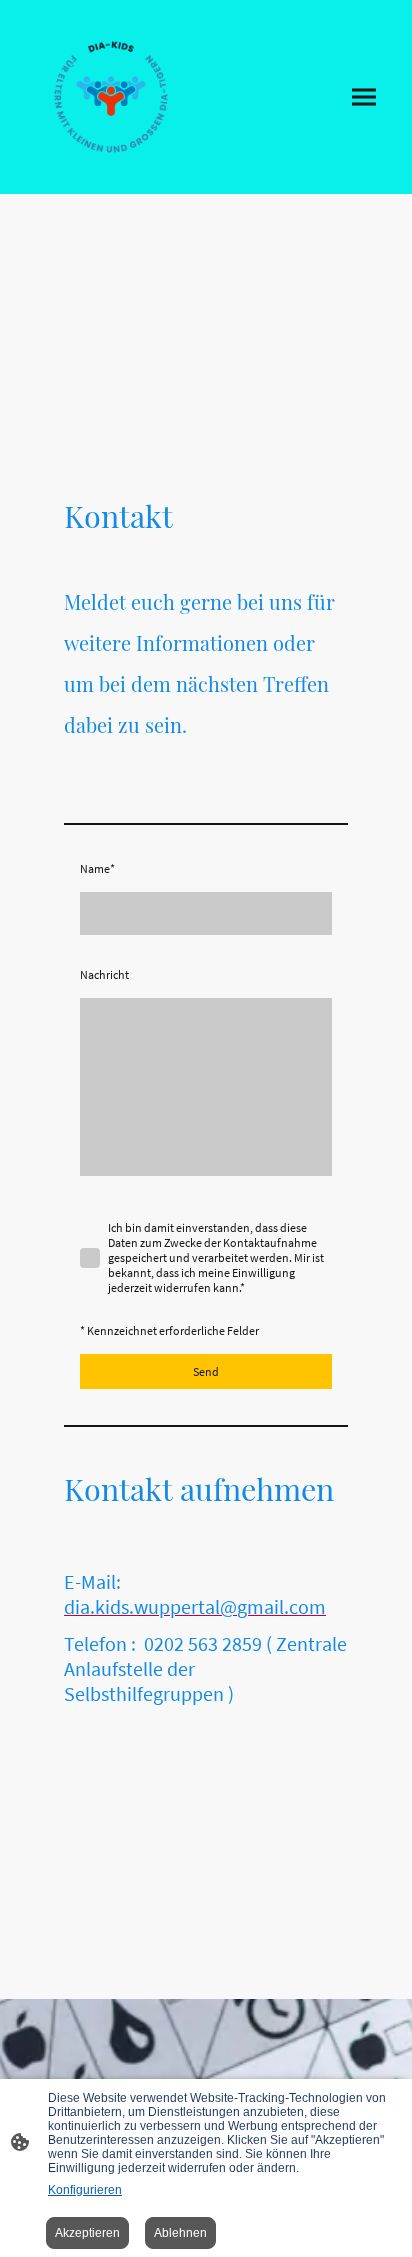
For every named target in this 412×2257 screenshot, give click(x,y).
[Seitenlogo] (111, 97)
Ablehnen (180, 2233)
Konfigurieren (85, 2190)
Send (206, 1371)
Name (97, 868)
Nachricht (104, 974)
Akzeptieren (87, 2233)
